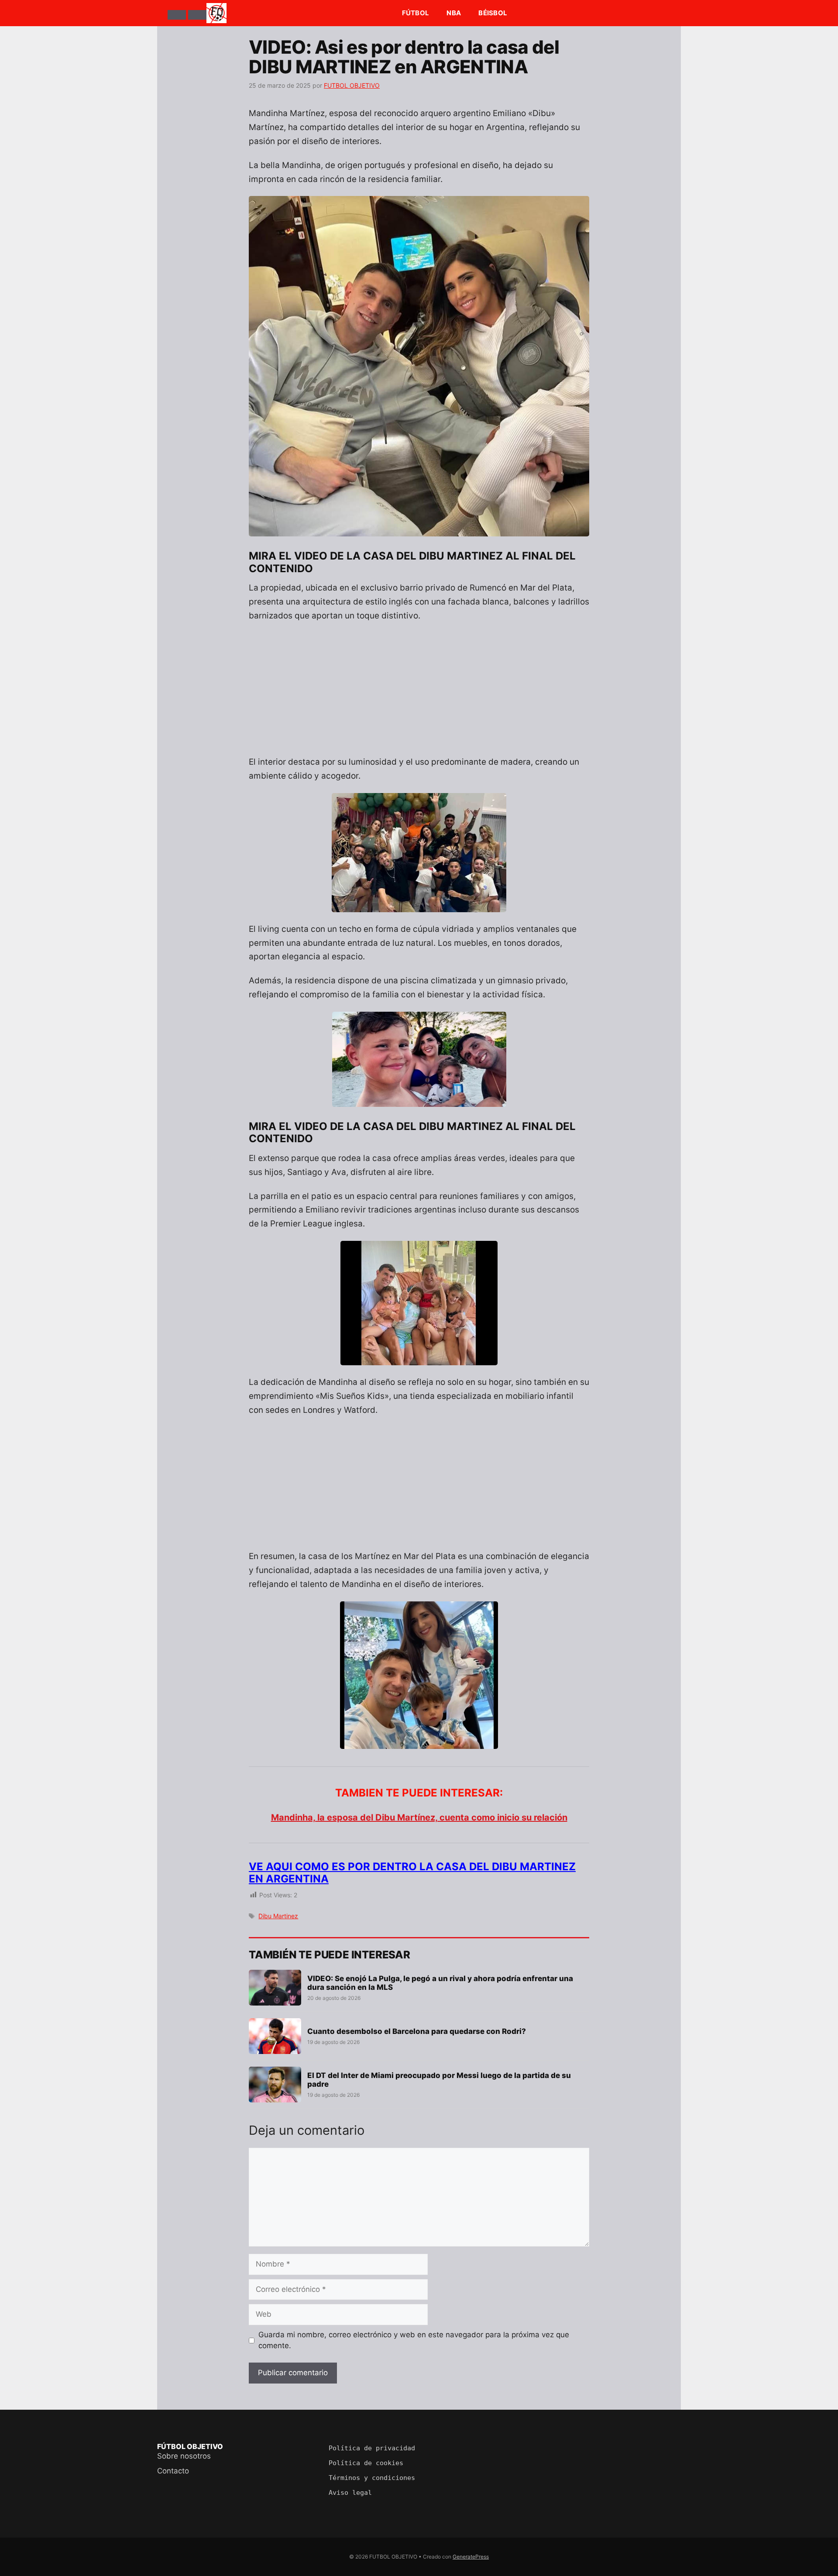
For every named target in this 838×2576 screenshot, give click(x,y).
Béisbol (493, 13)
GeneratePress (471, 2557)
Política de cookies (366, 2463)
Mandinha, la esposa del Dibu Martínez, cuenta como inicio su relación (419, 1817)
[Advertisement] (419, 694)
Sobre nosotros (184, 2456)
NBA (454, 13)
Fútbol (416, 13)
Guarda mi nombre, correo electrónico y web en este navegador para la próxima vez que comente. (414, 2340)
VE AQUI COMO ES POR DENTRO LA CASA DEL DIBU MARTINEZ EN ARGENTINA (412, 1873)
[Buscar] (197, 15)
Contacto (173, 2471)
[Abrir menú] (177, 15)
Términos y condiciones (372, 2478)
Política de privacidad (372, 2448)
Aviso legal (350, 2493)
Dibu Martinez (278, 1916)
